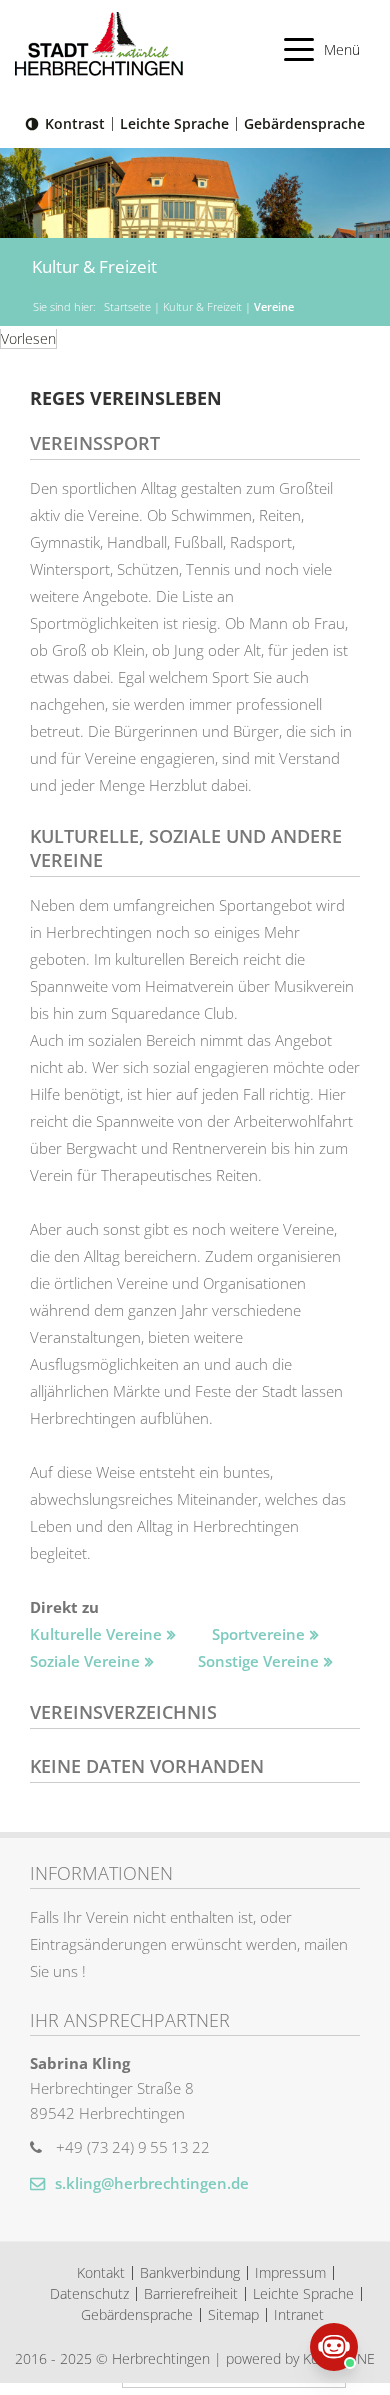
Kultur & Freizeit (202, 307)
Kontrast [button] (75, 123)
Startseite (127, 307)
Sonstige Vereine (258, 1661)
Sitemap (233, 2314)
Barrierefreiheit (191, 2293)
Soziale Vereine (85, 1661)
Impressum (290, 2272)
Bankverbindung (190, 2272)
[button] (322, 49)
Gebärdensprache (304, 123)
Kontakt (101, 2272)
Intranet (299, 2314)
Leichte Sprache (174, 123)
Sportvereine (258, 1634)
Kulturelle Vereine (96, 1634)
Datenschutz (89, 2293)
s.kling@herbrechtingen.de (150, 2183)
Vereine (274, 307)
